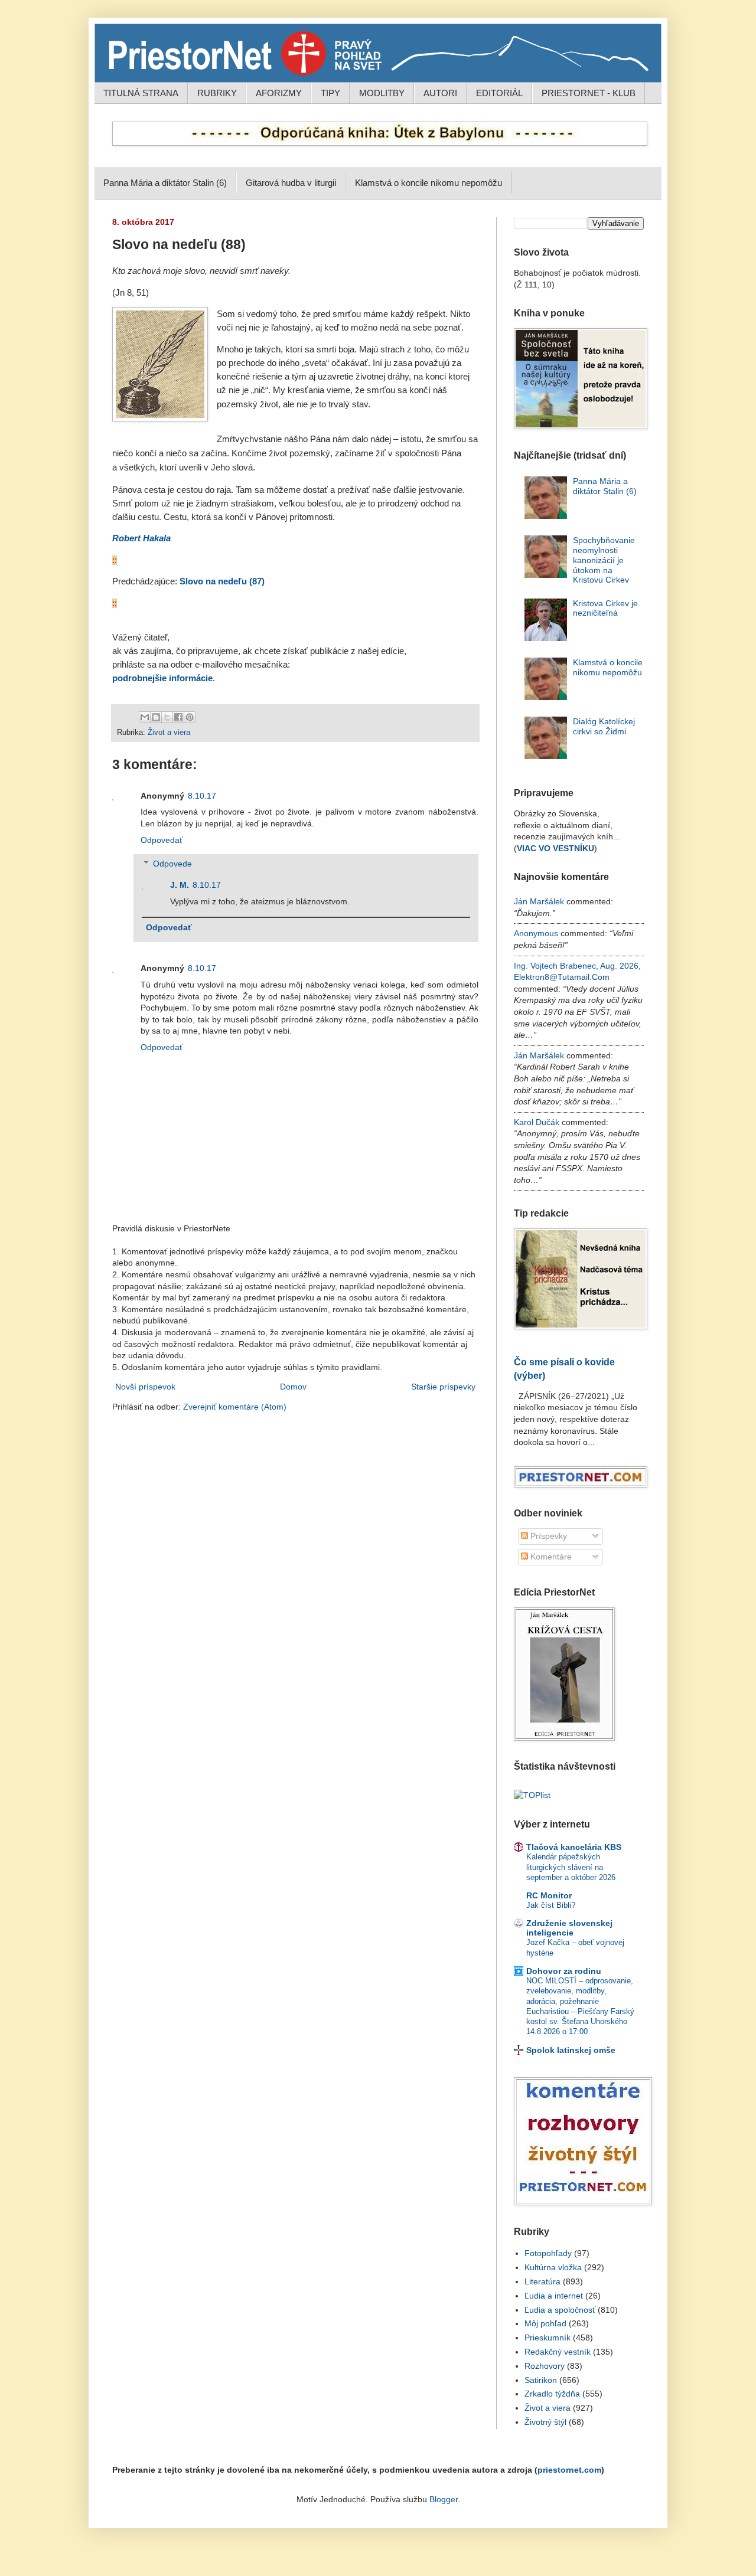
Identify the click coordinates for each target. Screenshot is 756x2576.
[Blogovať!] (156, 717)
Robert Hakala (141, 538)
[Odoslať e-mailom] (145, 717)
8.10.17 (202, 796)
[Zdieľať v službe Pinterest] (190, 717)
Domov (293, 1387)
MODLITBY (382, 93)
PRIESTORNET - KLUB (589, 93)
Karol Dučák (537, 1122)
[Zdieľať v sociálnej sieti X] (167, 717)
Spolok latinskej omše (571, 2050)
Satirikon (541, 2380)
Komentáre (550, 1557)
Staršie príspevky (443, 1387)
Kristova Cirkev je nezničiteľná (605, 608)
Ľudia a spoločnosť (560, 2310)
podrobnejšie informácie (162, 678)
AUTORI (440, 93)
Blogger (444, 2499)
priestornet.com (569, 2470)
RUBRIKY (217, 93)
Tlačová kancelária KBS (574, 1847)
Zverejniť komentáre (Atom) (235, 1407)
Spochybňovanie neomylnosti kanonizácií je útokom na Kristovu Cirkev (604, 560)
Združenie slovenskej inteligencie (569, 1928)
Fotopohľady (548, 2253)
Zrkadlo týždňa (552, 2394)
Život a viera (169, 733)
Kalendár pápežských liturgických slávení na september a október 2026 (571, 1867)
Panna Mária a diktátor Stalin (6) (165, 183)
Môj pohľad (545, 2323)
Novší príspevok (145, 1387)
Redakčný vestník (558, 2352)
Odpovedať (162, 840)
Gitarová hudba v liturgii (291, 183)
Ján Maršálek (539, 901)
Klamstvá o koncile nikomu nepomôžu (428, 183)
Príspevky (548, 1536)
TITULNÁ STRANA (141, 93)
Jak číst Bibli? (551, 1905)
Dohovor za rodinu (564, 1971)
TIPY (330, 93)
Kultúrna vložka (553, 2267)
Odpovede (172, 864)
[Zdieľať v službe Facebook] (178, 717)
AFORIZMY (279, 93)
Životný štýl (545, 2422)
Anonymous (536, 933)
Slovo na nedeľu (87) (222, 581)
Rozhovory (545, 2366)
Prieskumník (548, 2338)
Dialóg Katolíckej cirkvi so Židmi (604, 726)
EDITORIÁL (499, 93)
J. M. (180, 885)
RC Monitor (549, 1895)
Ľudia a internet (554, 2296)
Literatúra (542, 2281)
